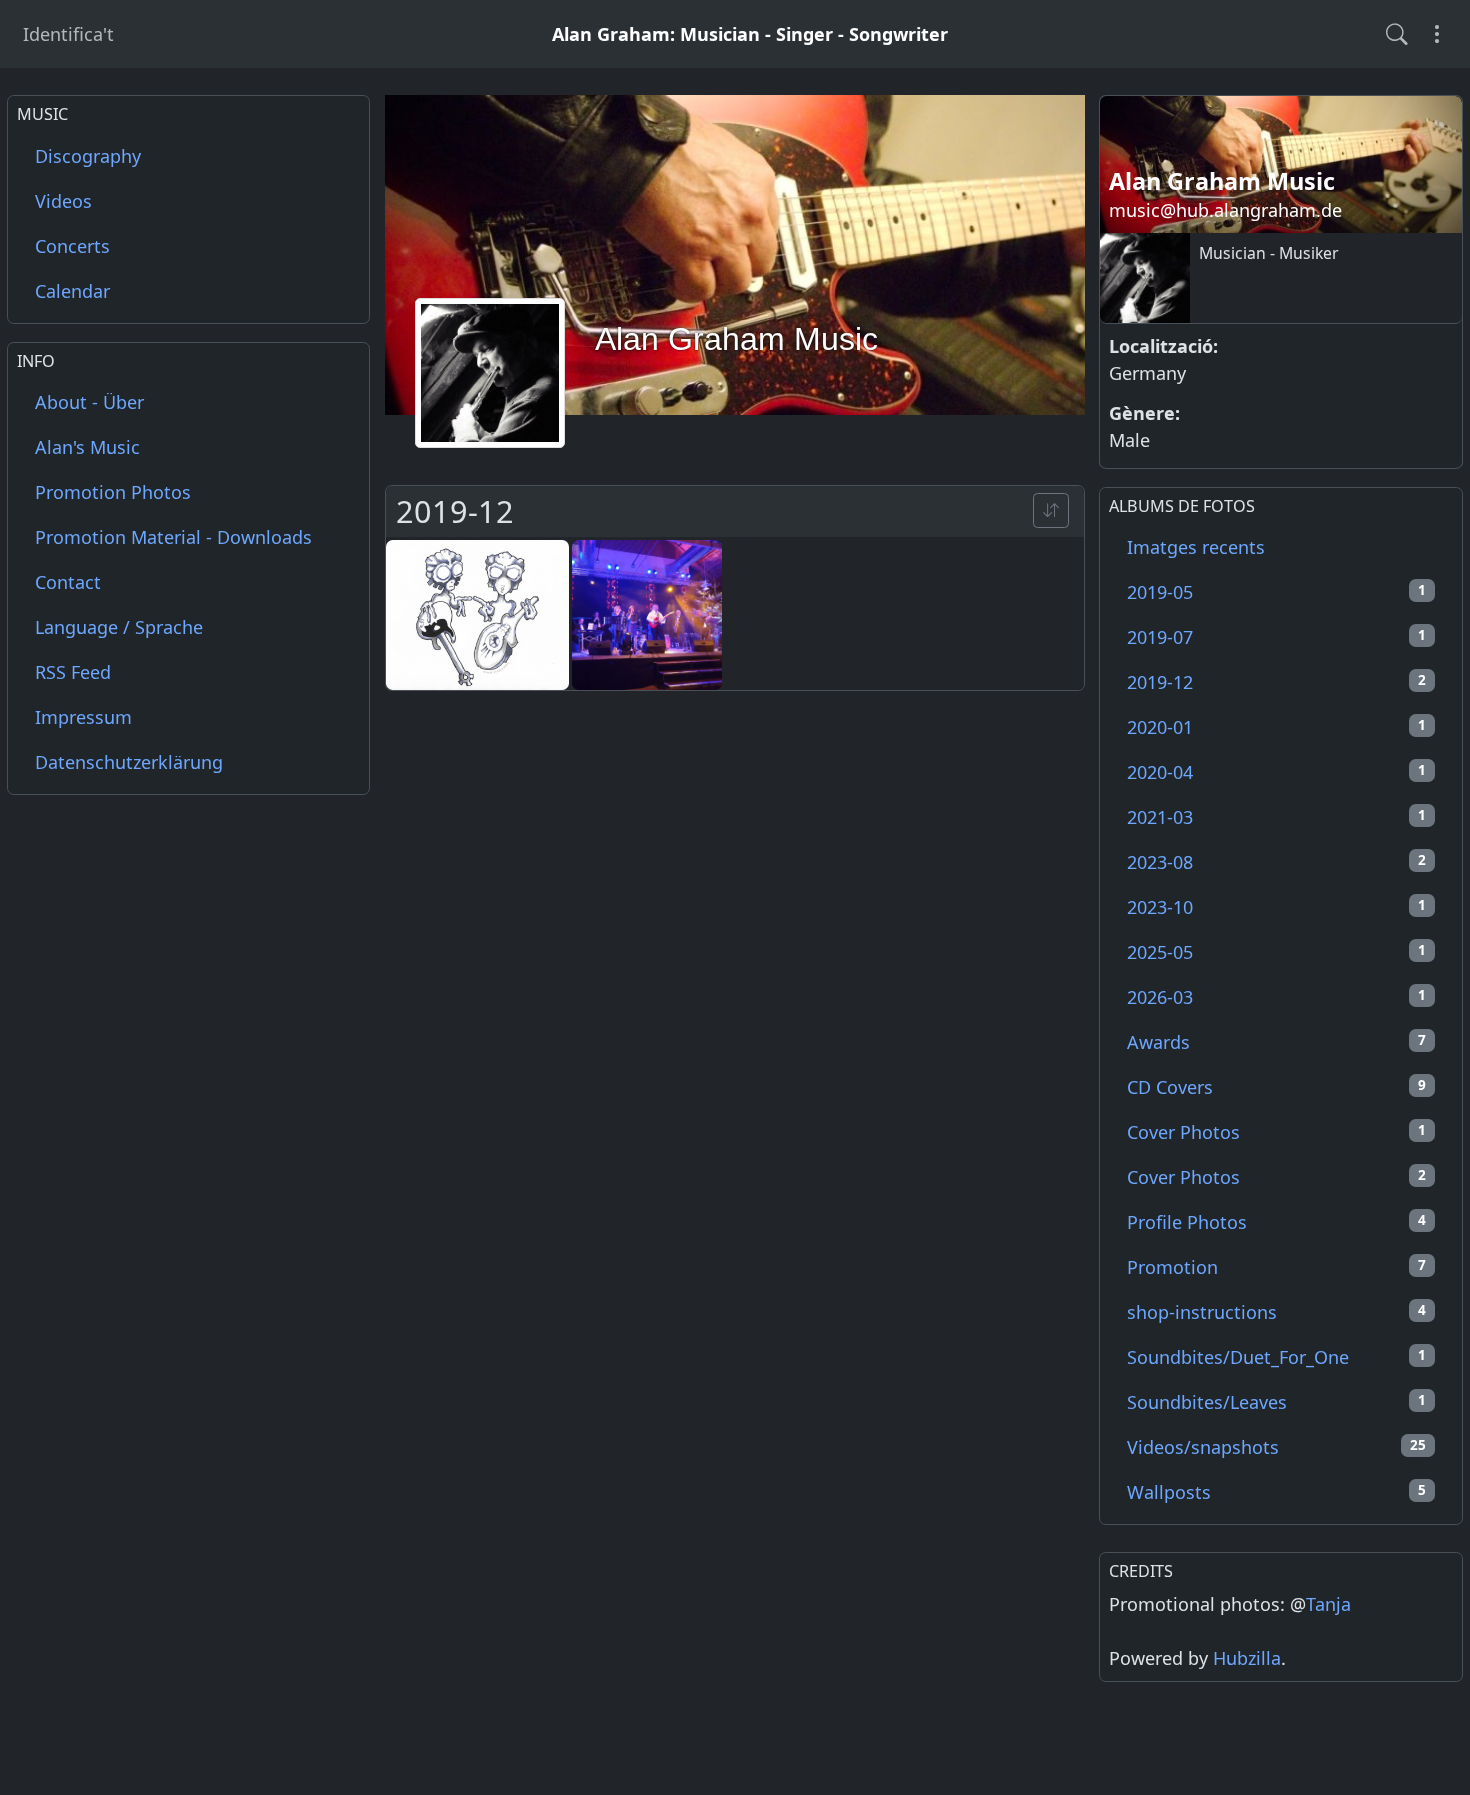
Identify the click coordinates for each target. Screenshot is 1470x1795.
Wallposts (1276, 1492)
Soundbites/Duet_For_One (1276, 1357)
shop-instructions (1276, 1312)
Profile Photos (1276, 1222)
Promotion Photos (113, 492)
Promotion (1276, 1267)
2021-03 (1276, 817)
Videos (63, 201)
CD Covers (1276, 1087)
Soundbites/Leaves (1276, 1402)
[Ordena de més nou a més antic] (1051, 510)
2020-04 (1276, 772)
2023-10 (1276, 907)
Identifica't (68, 34)
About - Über (89, 402)
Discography (88, 156)
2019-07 (1276, 637)
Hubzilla (1247, 1658)
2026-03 (1276, 997)
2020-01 (1276, 727)
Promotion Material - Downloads (173, 537)
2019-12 (1276, 682)
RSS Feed (73, 672)
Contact (68, 582)
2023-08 (1276, 862)
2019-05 (1276, 592)
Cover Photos (1276, 1132)
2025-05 (1276, 952)
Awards (1276, 1042)
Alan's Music (87, 447)
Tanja (1328, 1604)
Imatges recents (1196, 547)
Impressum (83, 717)
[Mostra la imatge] (477, 615)
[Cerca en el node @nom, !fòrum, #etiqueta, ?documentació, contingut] (1397, 34)
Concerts (72, 246)
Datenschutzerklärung (129, 762)
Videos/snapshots (1276, 1447)
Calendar (72, 291)
